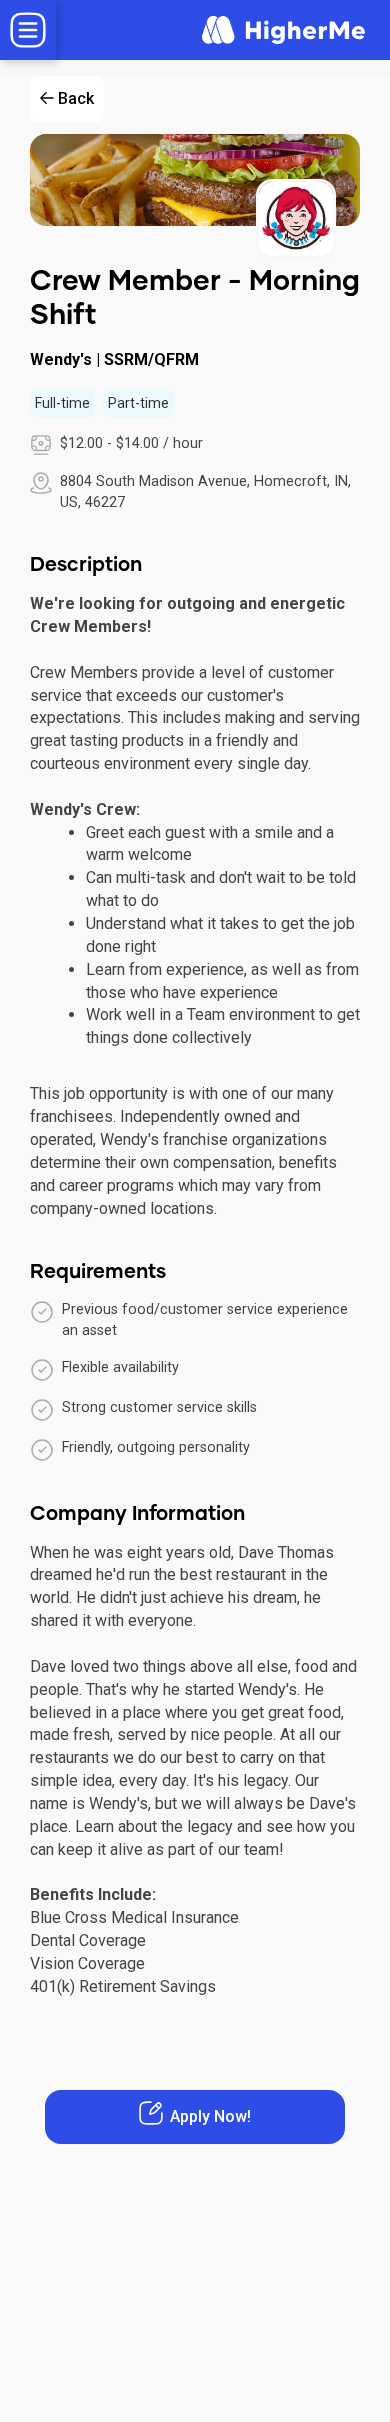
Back (76, 98)
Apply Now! (210, 2116)
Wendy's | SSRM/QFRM (114, 359)
